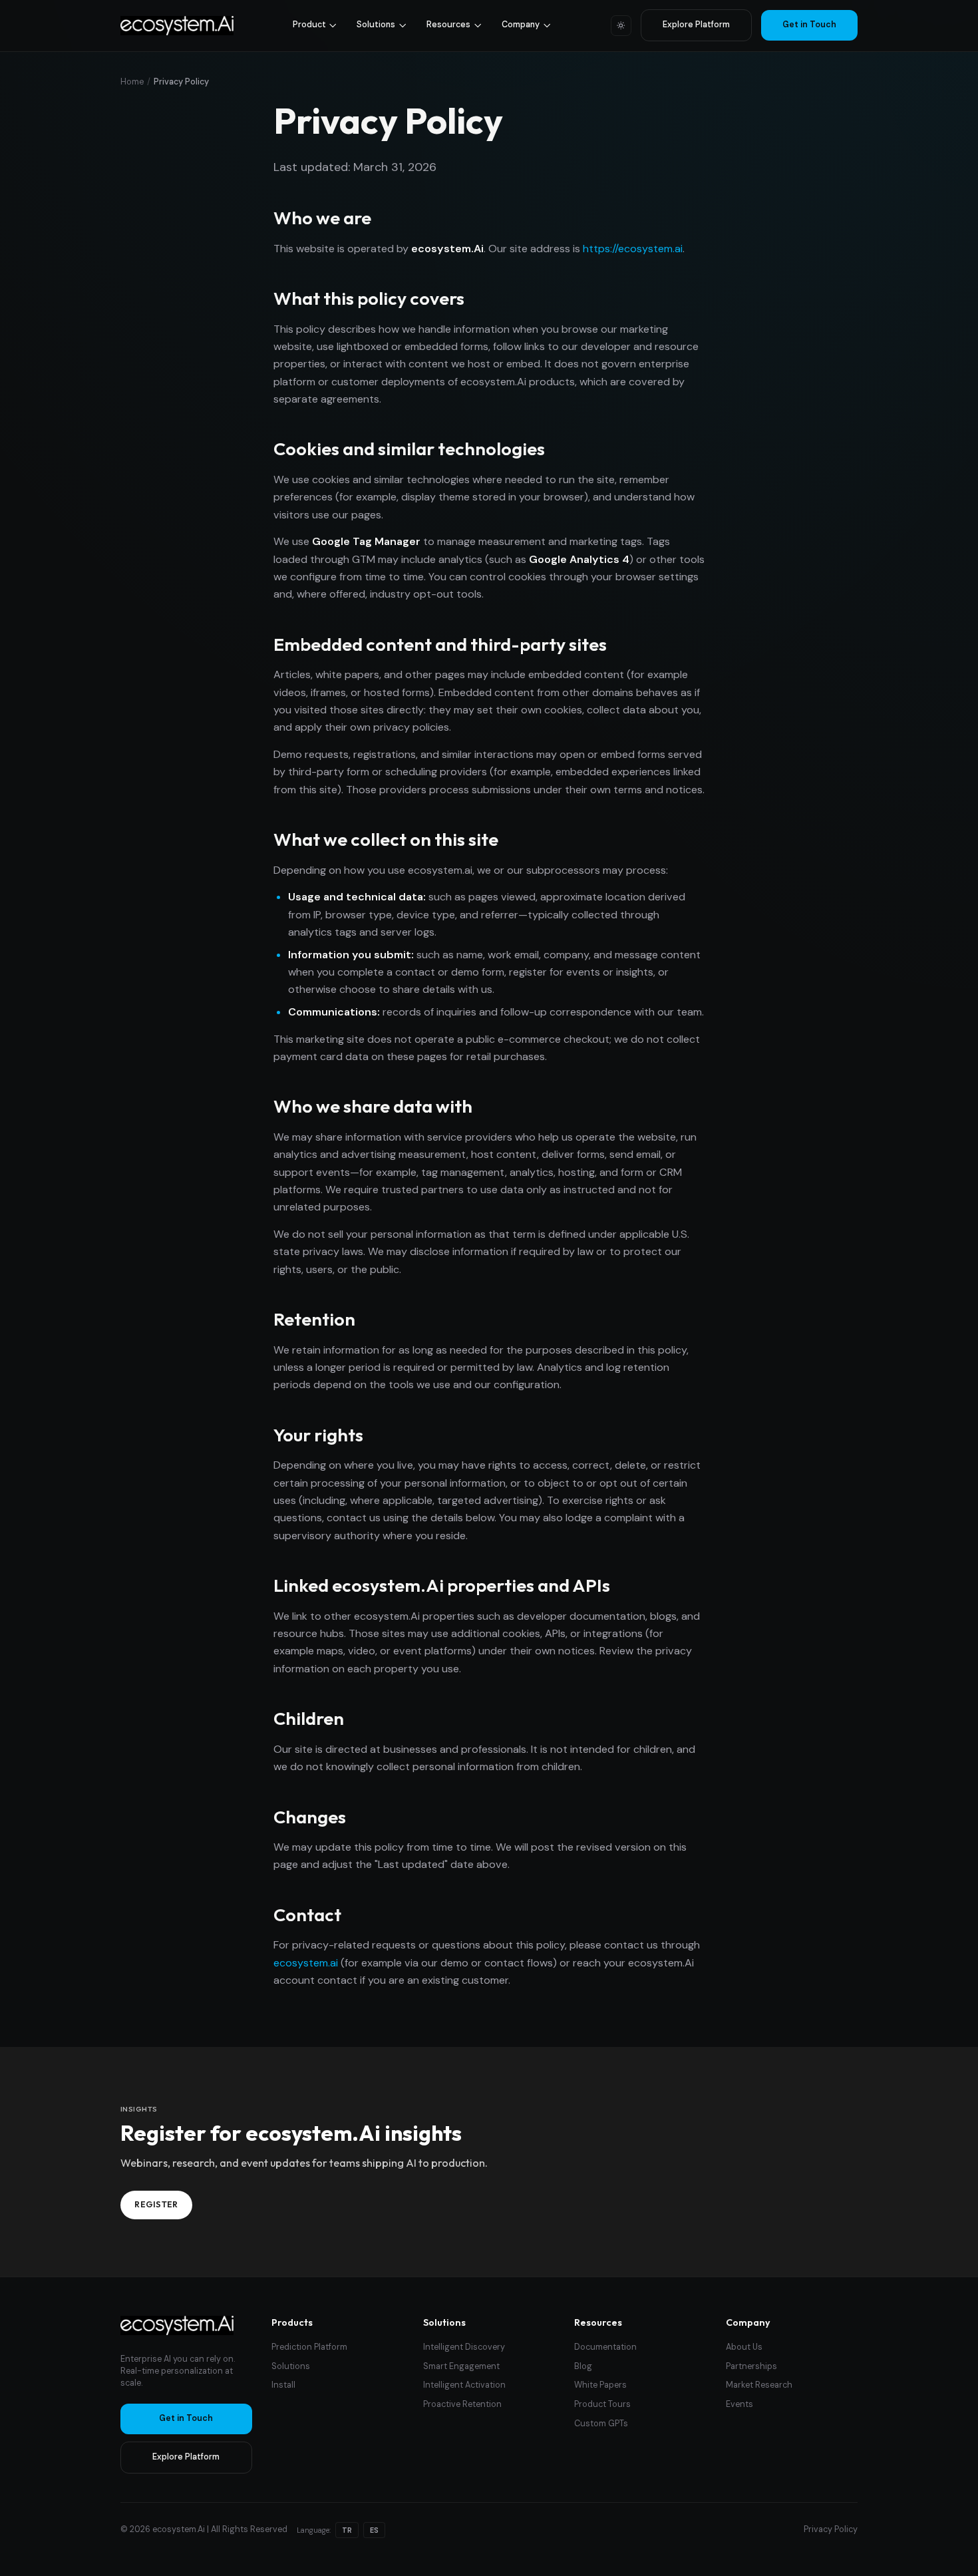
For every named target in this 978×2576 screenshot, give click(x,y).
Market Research (759, 2385)
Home (132, 82)
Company (521, 25)
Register (156, 2204)
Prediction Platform (309, 2347)
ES (374, 2530)
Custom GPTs (601, 2424)
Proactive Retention (462, 2404)
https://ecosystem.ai (633, 249)
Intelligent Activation (464, 2385)
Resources (448, 25)
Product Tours (602, 2404)
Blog (583, 2366)
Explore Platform (696, 25)
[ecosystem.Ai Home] (177, 2325)
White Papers (600, 2385)
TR (347, 2530)
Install (283, 2385)
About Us (744, 2347)
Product (309, 25)
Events (739, 2404)
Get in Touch (809, 25)
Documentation (605, 2347)
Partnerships (751, 2366)
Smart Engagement (461, 2366)
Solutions (376, 25)
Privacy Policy (831, 2529)
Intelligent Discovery (464, 2347)
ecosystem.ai (306, 1963)
